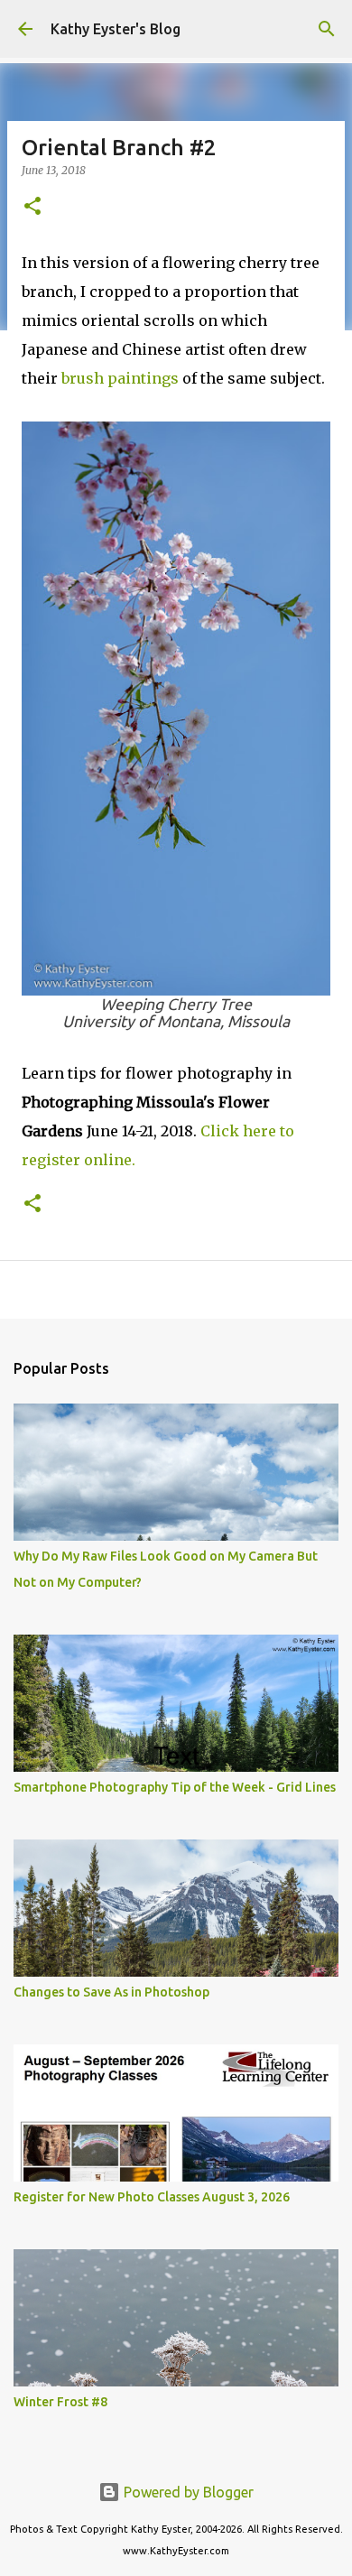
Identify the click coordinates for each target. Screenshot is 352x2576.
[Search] (327, 29)
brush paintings (120, 378)
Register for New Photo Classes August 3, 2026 (152, 2197)
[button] (32, 207)
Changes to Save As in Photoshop (111, 1992)
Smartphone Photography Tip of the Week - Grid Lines (175, 1787)
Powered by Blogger (187, 2492)
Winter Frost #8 (60, 2402)
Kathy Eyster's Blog (116, 29)
